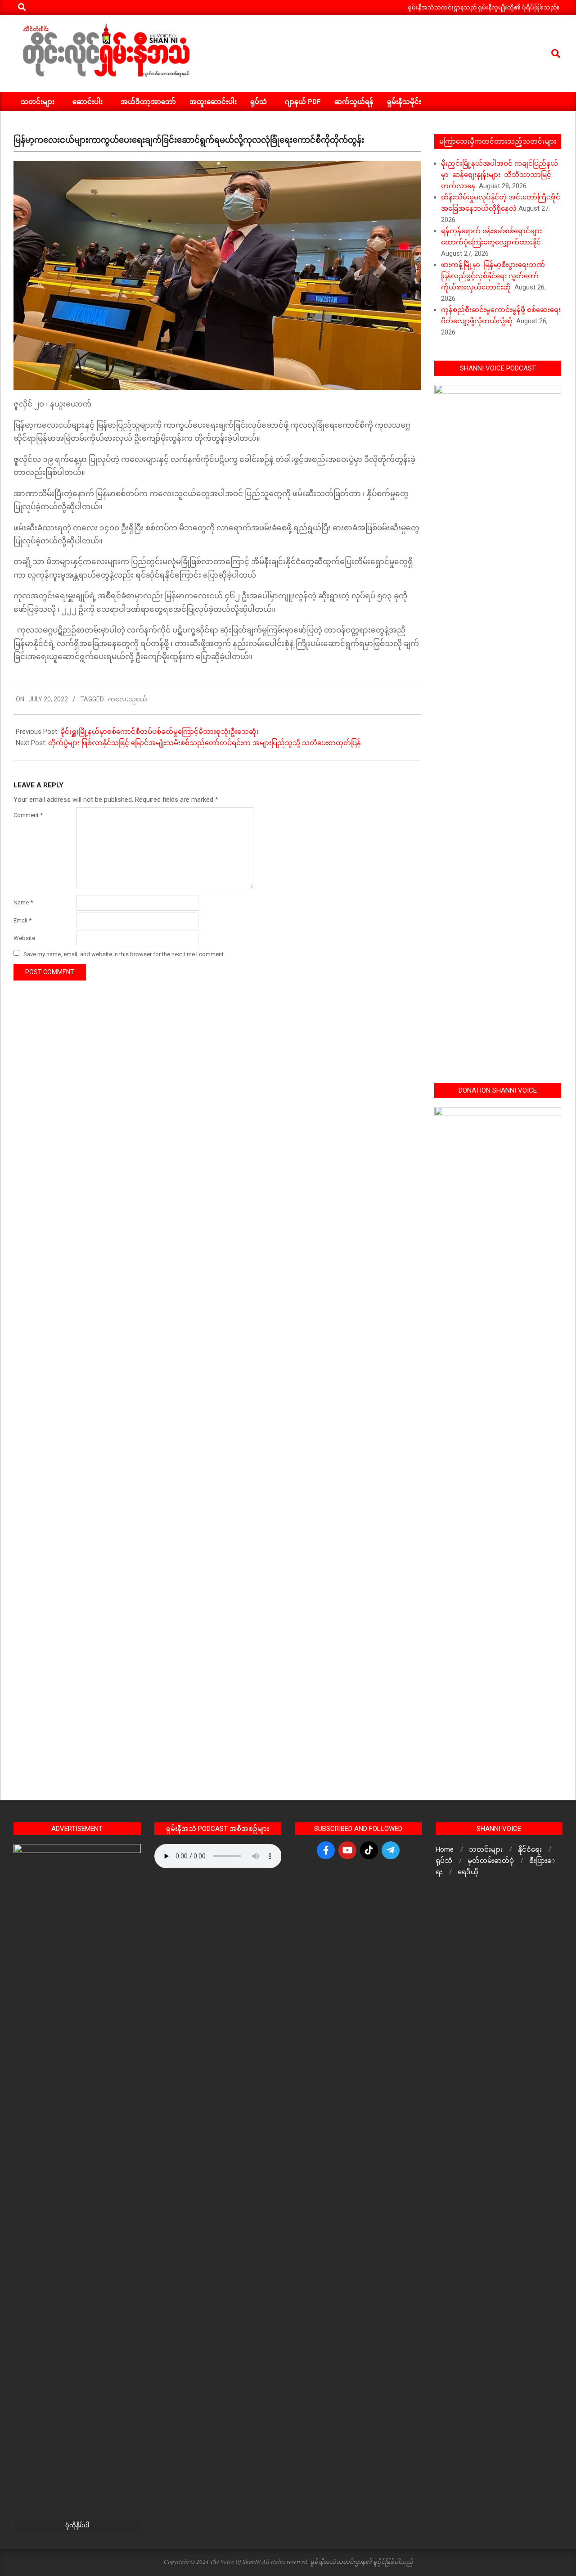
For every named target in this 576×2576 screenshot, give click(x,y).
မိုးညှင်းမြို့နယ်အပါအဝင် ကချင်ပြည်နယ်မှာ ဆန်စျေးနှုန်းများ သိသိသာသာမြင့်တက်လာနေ (499, 175)
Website (24, 938)
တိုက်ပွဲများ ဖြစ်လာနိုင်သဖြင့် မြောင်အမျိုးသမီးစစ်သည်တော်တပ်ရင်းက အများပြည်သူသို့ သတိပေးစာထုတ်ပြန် (205, 743)
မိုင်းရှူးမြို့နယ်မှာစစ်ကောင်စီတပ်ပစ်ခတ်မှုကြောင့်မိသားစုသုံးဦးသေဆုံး (160, 732)
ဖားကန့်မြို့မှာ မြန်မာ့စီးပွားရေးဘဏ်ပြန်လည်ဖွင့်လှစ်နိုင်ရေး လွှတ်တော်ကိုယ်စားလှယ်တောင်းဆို (493, 276)
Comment (28, 815)
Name (23, 902)
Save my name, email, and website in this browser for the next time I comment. (124, 954)
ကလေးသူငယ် (128, 699)
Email (22, 920)
